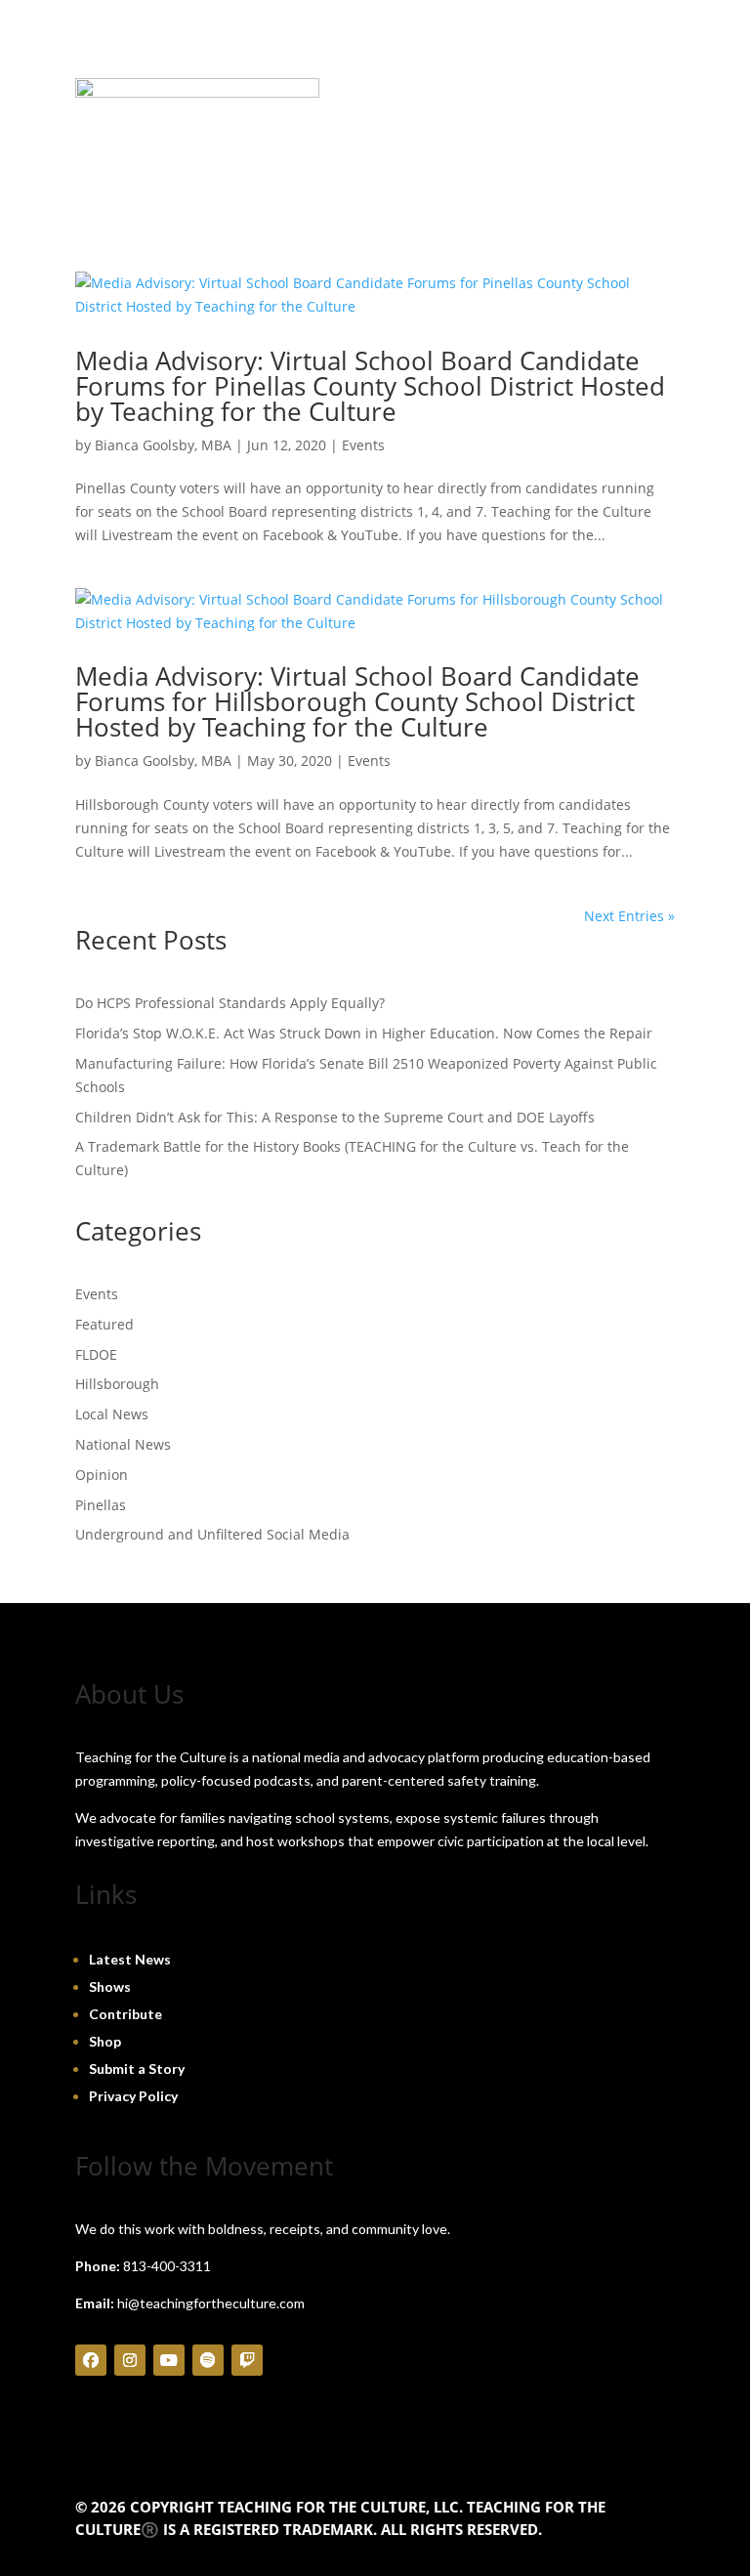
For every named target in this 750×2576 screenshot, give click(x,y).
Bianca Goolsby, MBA (163, 445)
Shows (110, 1986)
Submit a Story (137, 2069)
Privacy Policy (133, 2096)
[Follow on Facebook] (91, 2360)
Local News (112, 1414)
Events (363, 445)
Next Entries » (629, 916)
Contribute (125, 2014)
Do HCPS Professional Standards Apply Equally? (230, 1003)
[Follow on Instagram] (130, 2360)
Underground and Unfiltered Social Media (212, 1534)
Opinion (102, 1475)
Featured (104, 1324)
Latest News (130, 1959)
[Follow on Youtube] (169, 2360)
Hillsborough (117, 1384)
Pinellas (101, 1505)
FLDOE (96, 1354)
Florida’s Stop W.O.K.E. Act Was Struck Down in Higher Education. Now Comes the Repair (364, 1033)
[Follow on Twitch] (247, 2360)
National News (123, 1444)
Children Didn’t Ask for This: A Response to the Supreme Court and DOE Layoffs (335, 1117)
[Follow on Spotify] (208, 2360)
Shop (105, 2041)
